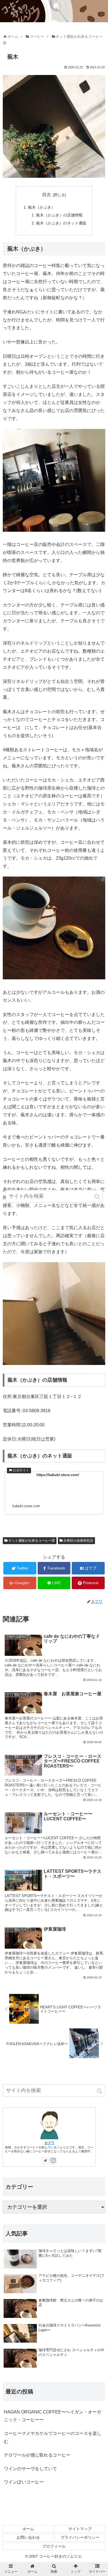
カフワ (49, 2143)
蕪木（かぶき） (42, 207)
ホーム (28, 2529)
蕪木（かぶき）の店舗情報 (59, 215)
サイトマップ (80, 2529)
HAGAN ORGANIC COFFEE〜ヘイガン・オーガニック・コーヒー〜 (52, 2416)
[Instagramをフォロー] (53, 2161)
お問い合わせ (28, 2537)
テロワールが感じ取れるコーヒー (37, 2455)
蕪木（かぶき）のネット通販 (61, 223)
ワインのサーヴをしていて (30, 2469)
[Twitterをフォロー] (45, 2161)
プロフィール (54, 2546)
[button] (100, 2091)
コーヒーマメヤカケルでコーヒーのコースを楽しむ (53, 2437)
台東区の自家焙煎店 (78, 1541)
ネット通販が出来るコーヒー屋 (32, 1541)
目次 (47, 195)
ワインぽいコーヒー (24, 2482)
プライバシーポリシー (80, 2537)
